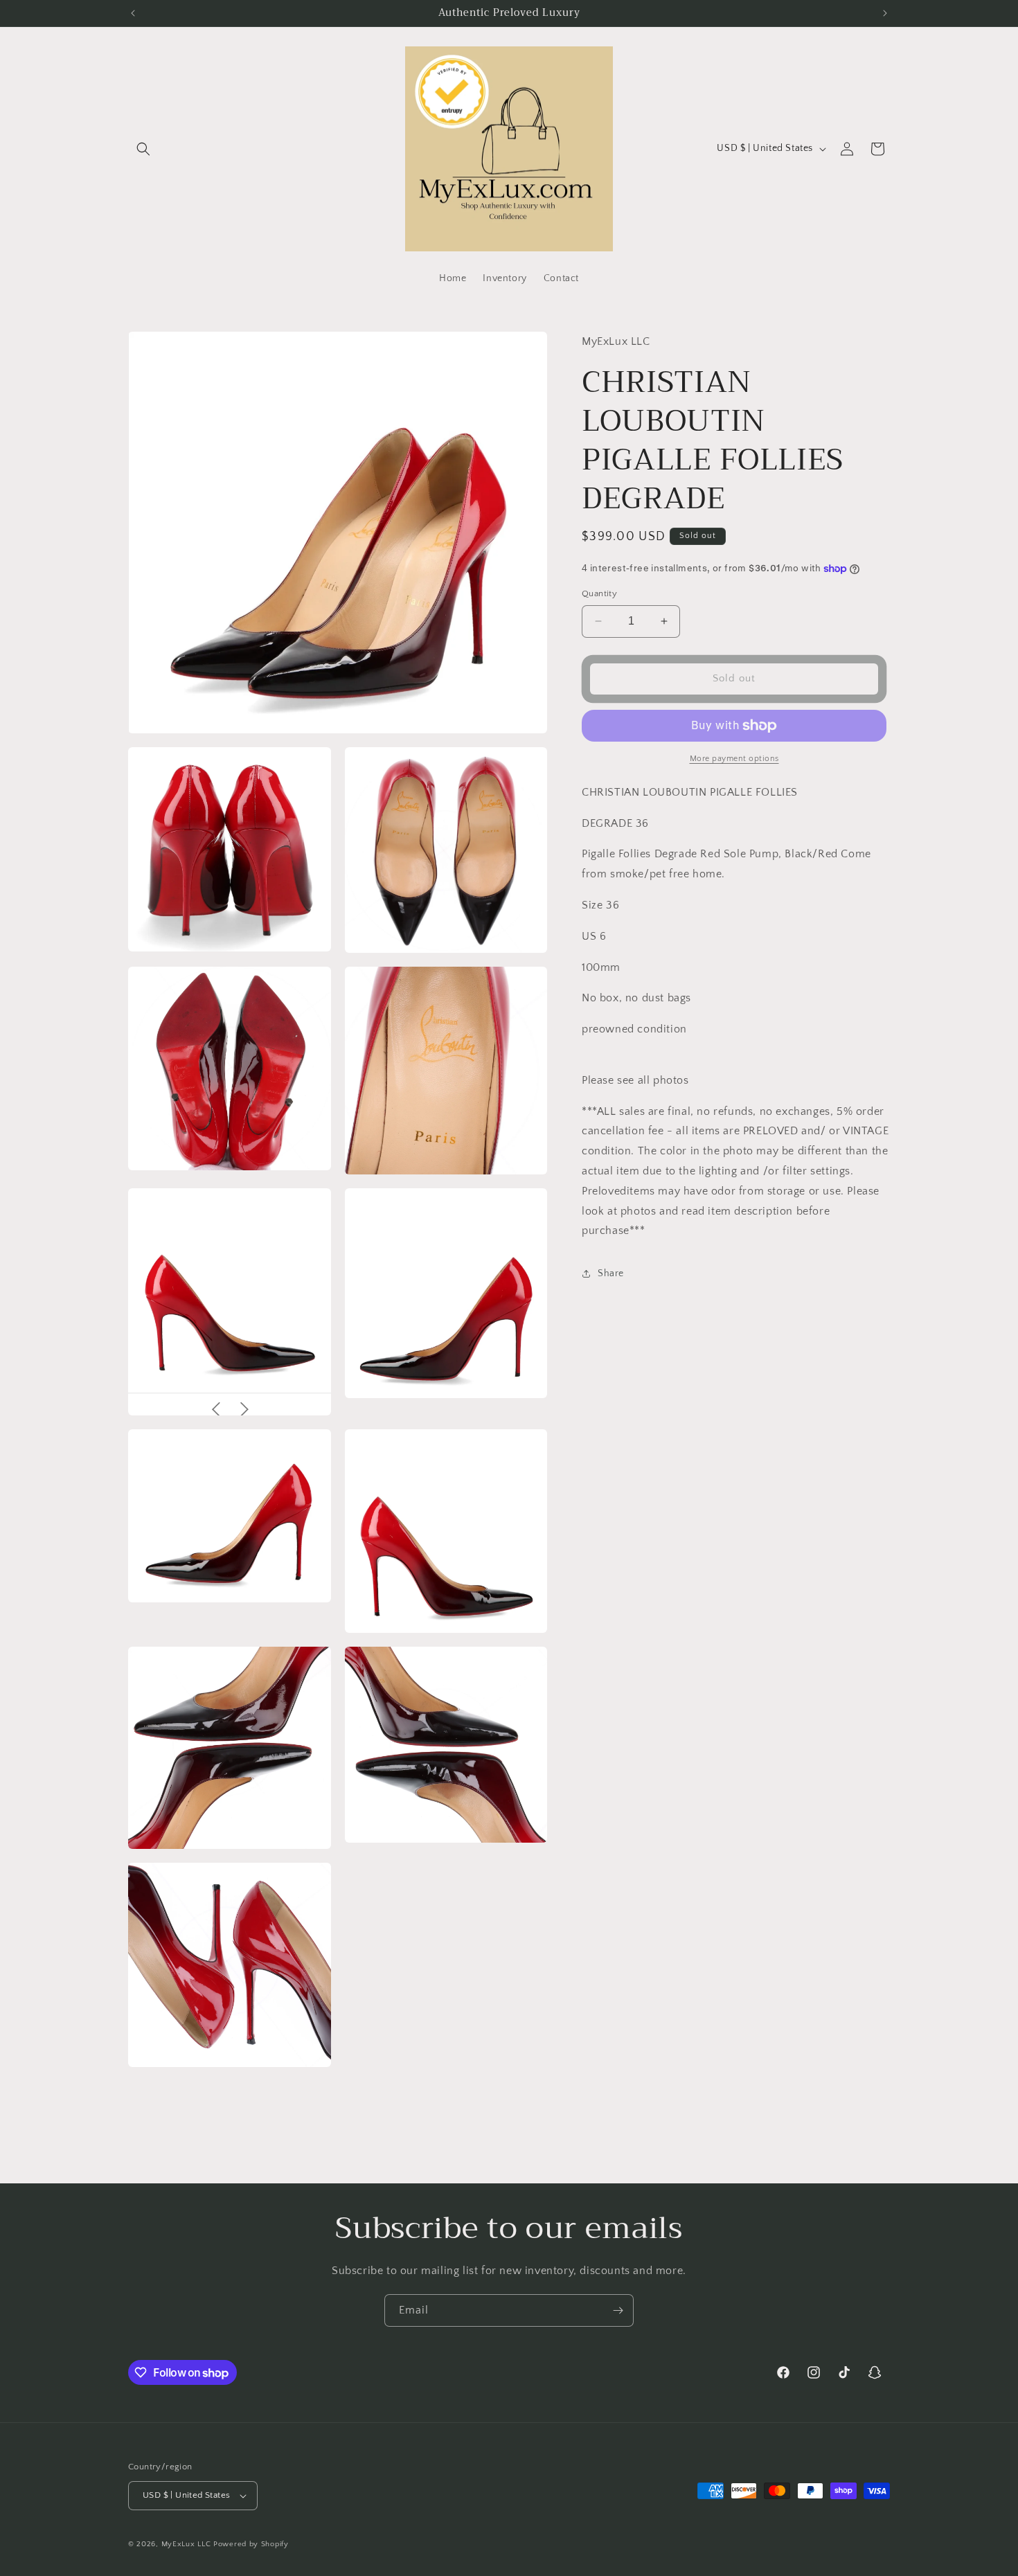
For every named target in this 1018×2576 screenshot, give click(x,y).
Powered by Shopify (251, 2544)
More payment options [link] (734, 759)
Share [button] (611, 1273)
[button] (143, 149)
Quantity (599, 593)
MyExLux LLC (186, 2544)
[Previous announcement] (133, 13)
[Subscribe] (618, 2310)
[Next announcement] (885, 13)
